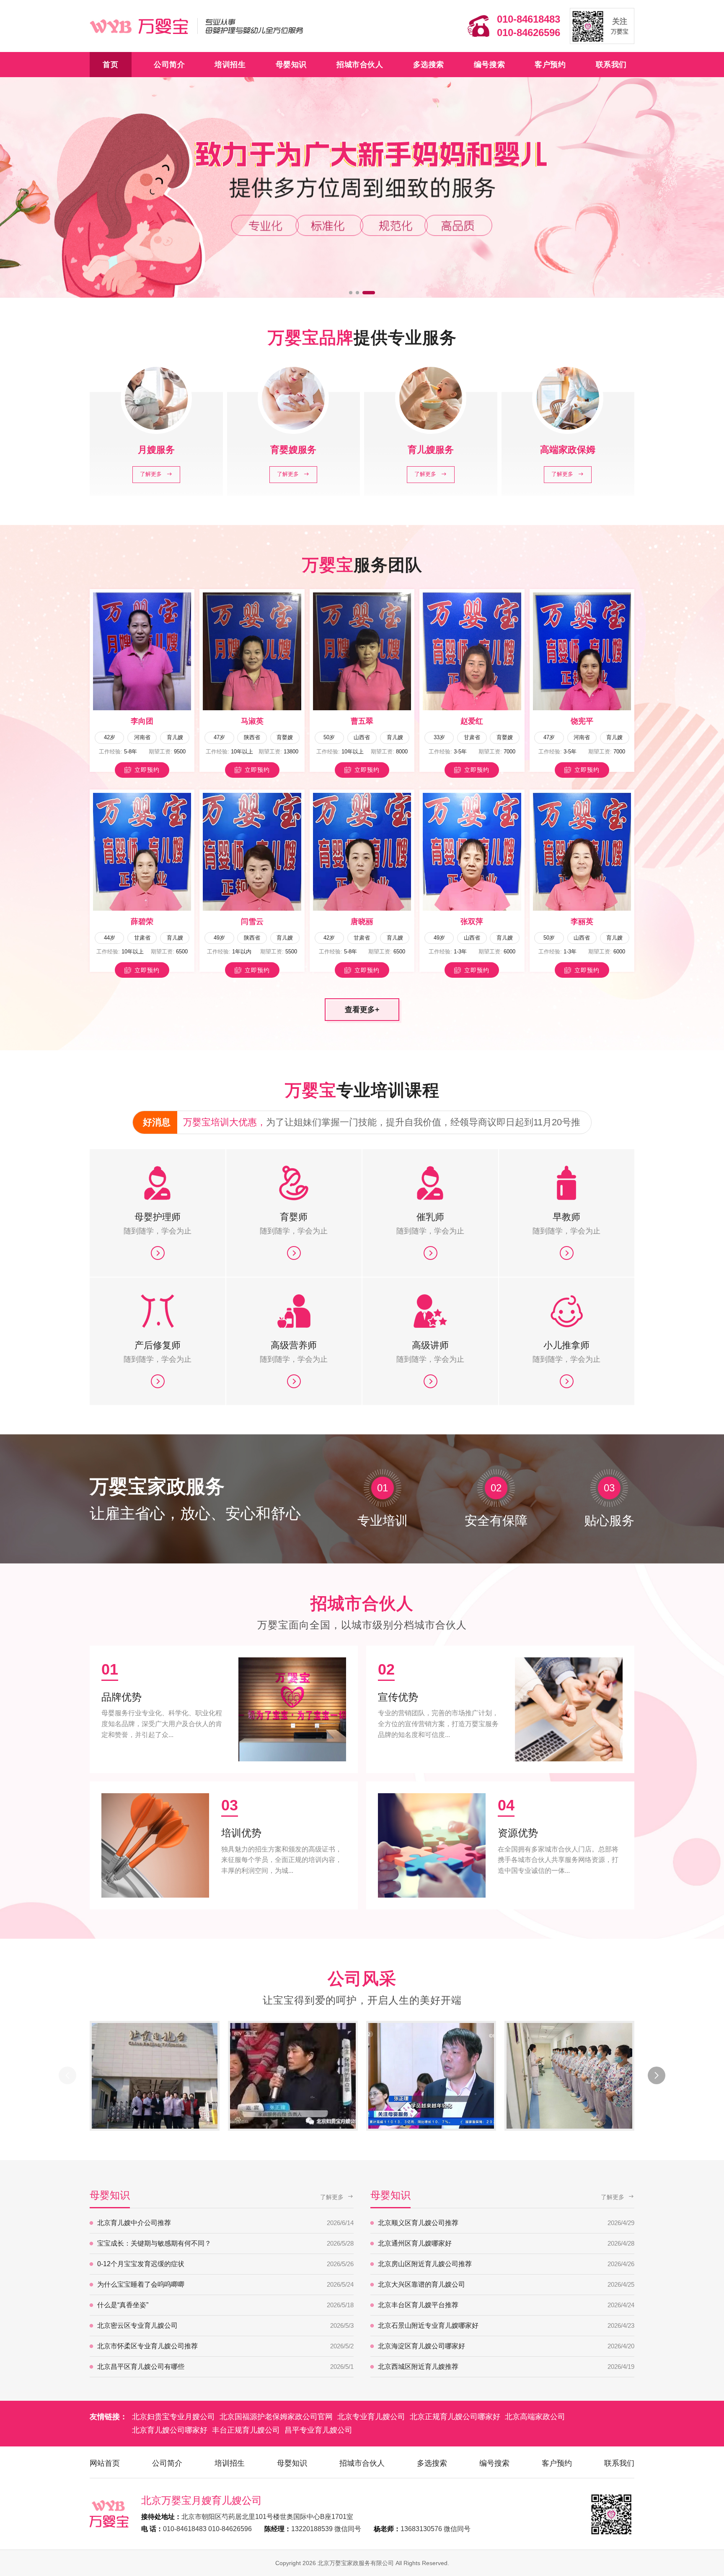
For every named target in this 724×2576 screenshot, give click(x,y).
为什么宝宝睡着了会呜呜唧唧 (225, 2284)
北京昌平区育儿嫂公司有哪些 (225, 2367)
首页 (110, 65)
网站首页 (105, 2463)
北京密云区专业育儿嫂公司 (225, 2325)
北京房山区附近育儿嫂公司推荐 (506, 2264)
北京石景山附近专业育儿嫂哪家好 (506, 2325)
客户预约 (550, 65)
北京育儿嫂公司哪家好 (170, 2430)
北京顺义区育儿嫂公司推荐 (506, 2223)
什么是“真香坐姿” (225, 2305)
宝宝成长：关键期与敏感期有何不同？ (225, 2243)
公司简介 (169, 65)
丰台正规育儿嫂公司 (246, 2430)
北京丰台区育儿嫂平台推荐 (506, 2305)
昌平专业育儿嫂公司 (318, 2430)
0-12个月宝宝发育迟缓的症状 (225, 2264)
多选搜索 (429, 65)
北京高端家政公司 (535, 2417)
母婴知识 (291, 65)
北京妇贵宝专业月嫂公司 (173, 2417)
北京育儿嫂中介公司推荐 (225, 2223)
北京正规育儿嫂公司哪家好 (455, 2417)
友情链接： (109, 2417)
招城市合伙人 (360, 65)
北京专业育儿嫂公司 (371, 2417)
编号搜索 (489, 65)
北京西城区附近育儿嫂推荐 (506, 2367)
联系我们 (611, 65)
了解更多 (332, 2197)
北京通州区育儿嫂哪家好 (506, 2243)
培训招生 (230, 65)
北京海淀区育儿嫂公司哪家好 (506, 2346)
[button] (355, 293)
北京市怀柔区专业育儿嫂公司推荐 (225, 2346)
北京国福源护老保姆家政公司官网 (276, 2417)
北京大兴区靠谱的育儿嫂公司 (506, 2284)
